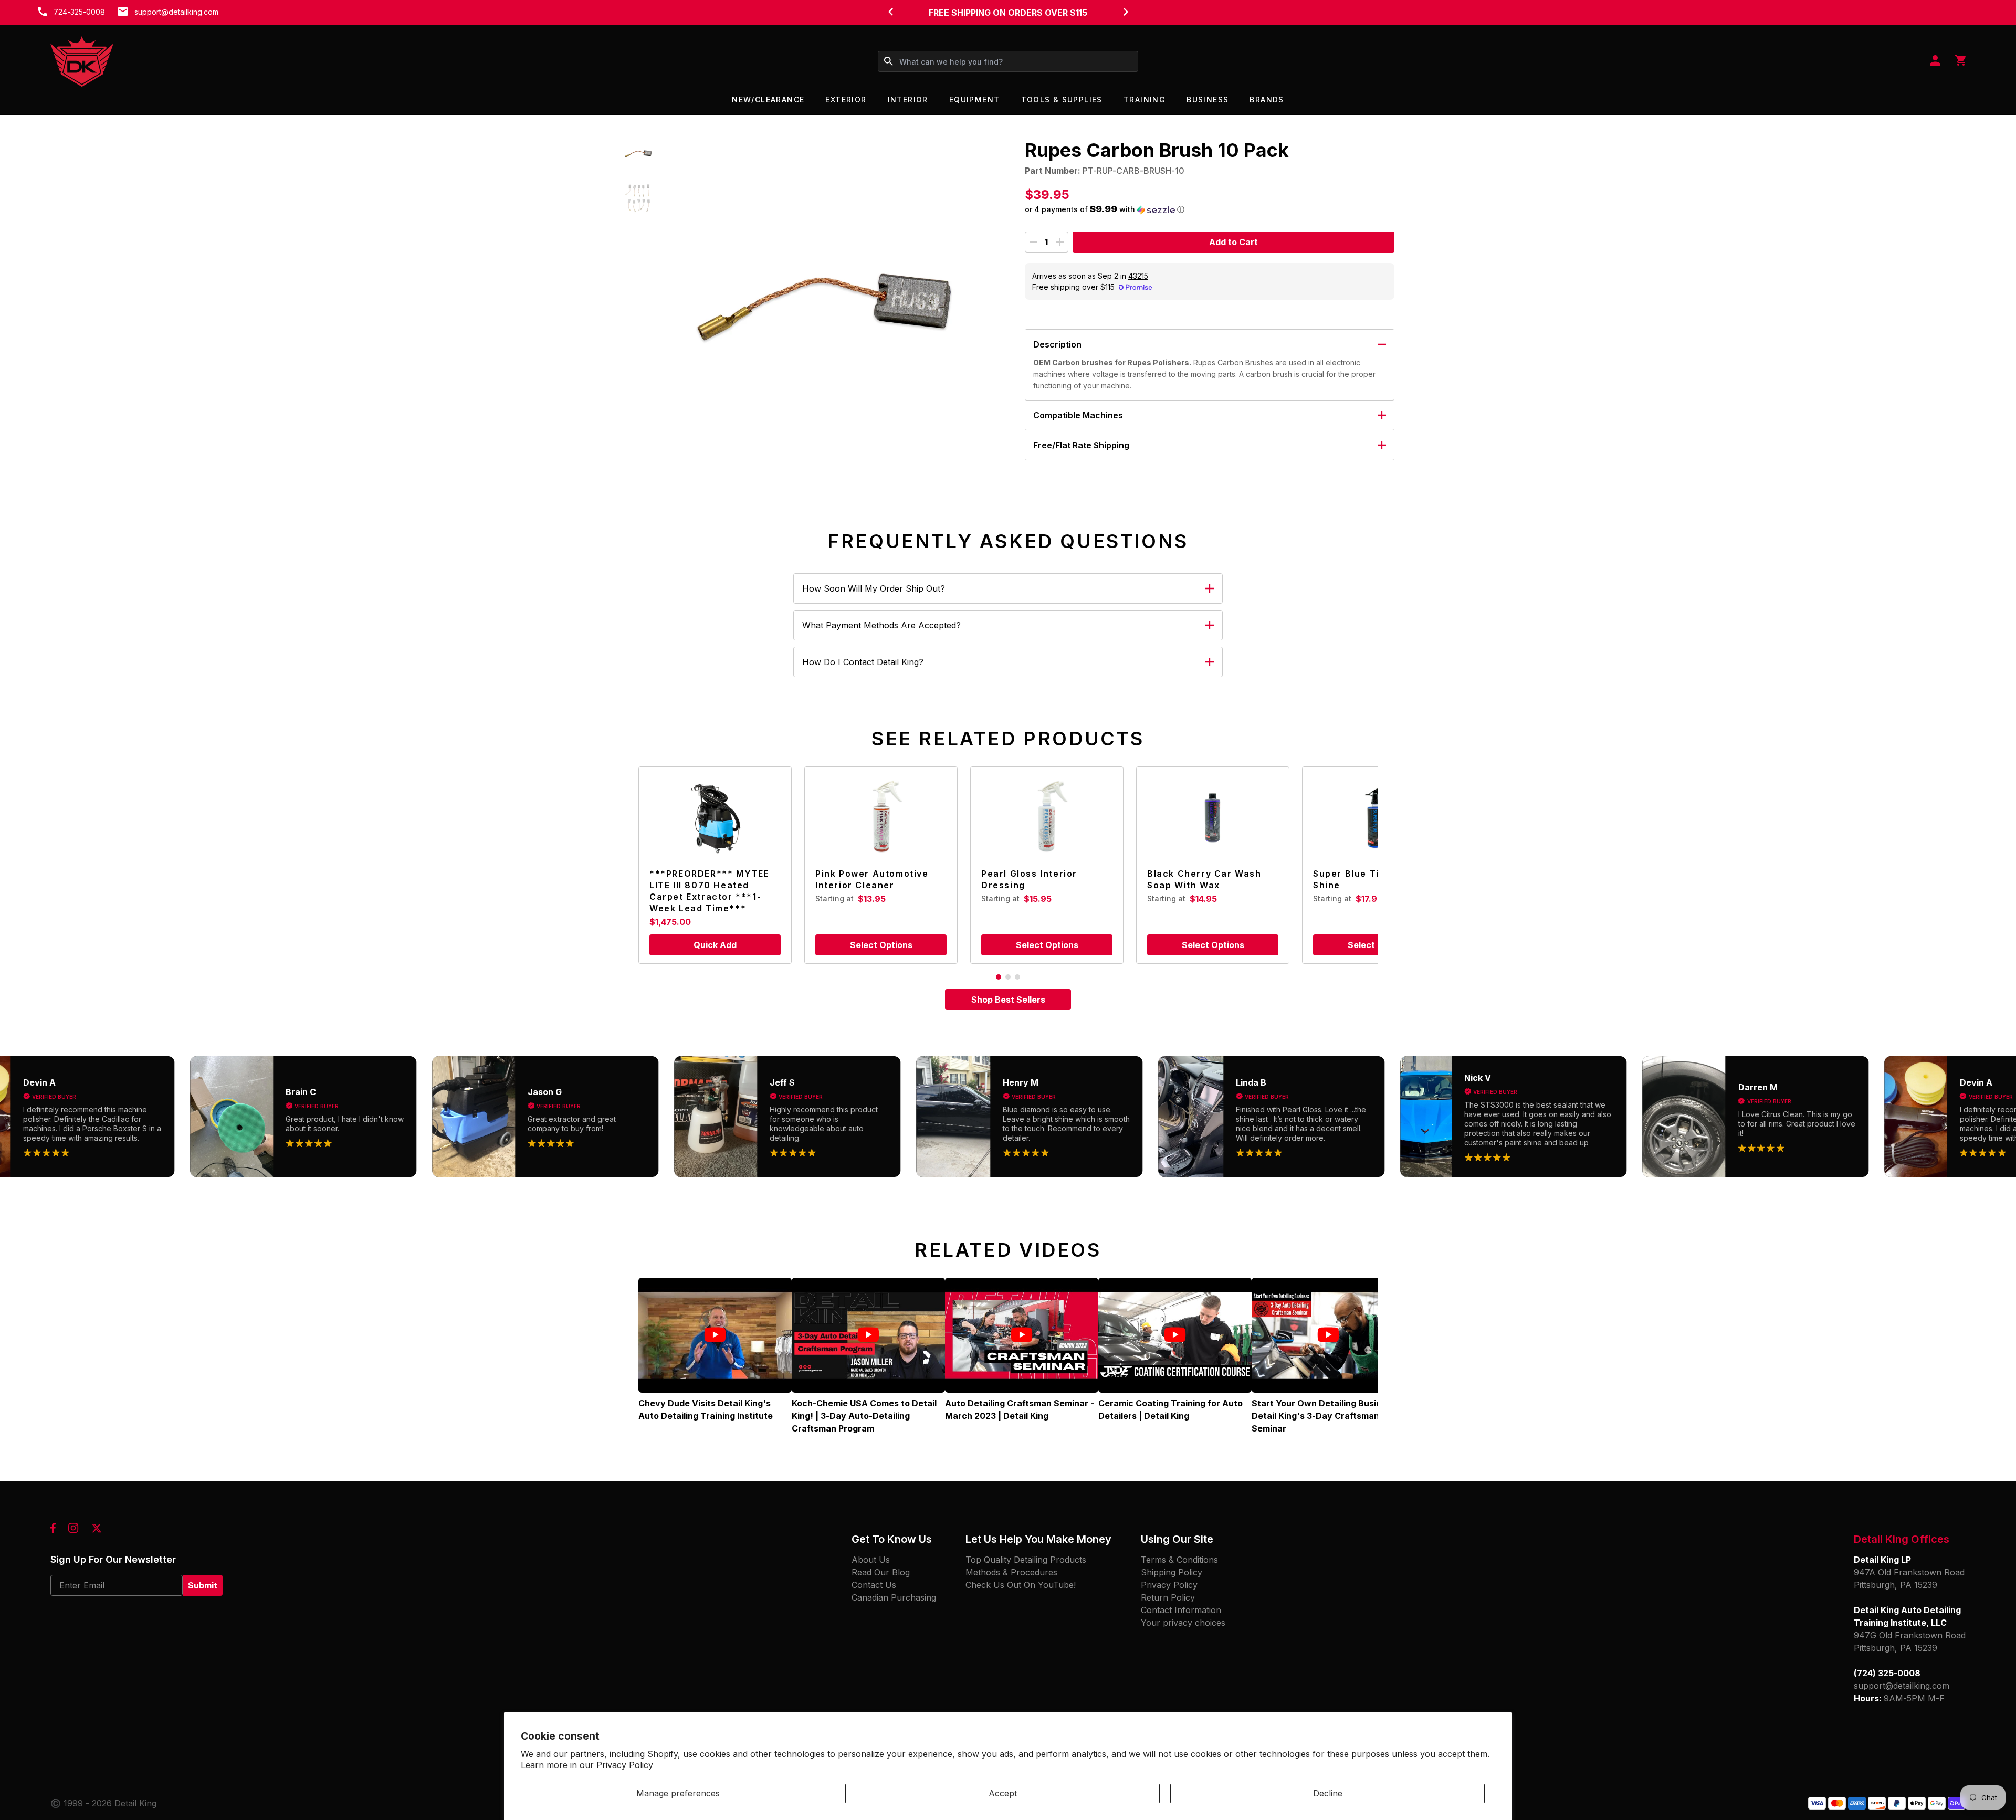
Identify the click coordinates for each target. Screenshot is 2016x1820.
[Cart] (1960, 61)
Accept (1003, 1793)
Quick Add (715, 945)
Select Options (881, 945)
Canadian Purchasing (894, 1597)
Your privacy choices (1183, 1623)
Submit (203, 1585)
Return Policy (1168, 1597)
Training (1144, 99)
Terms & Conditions (1179, 1560)
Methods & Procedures (1011, 1572)
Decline (1328, 1793)
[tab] (999, 977)
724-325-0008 (79, 12)
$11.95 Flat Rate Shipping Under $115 (1008, 13)
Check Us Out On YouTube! (1021, 1585)
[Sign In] (1935, 61)
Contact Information (1181, 1610)
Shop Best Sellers (1008, 1000)
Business (1207, 99)
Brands (1267, 99)
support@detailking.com (176, 12)
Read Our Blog (881, 1572)
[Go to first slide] (1126, 12)
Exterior (846, 99)
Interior (908, 99)
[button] (639, 153)
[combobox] (1008, 61)
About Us (871, 1560)
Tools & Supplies (1062, 99)
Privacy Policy (625, 1765)
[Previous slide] (890, 12)
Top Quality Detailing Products (1026, 1560)
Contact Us (874, 1585)
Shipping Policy (1172, 1572)
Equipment (975, 99)
